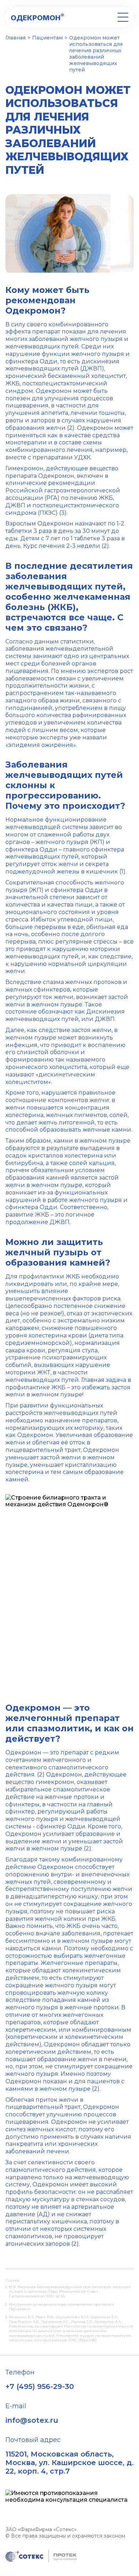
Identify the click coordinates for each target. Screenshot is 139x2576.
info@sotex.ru (32, 2420)
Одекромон (37, 17)
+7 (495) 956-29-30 (40, 2387)
